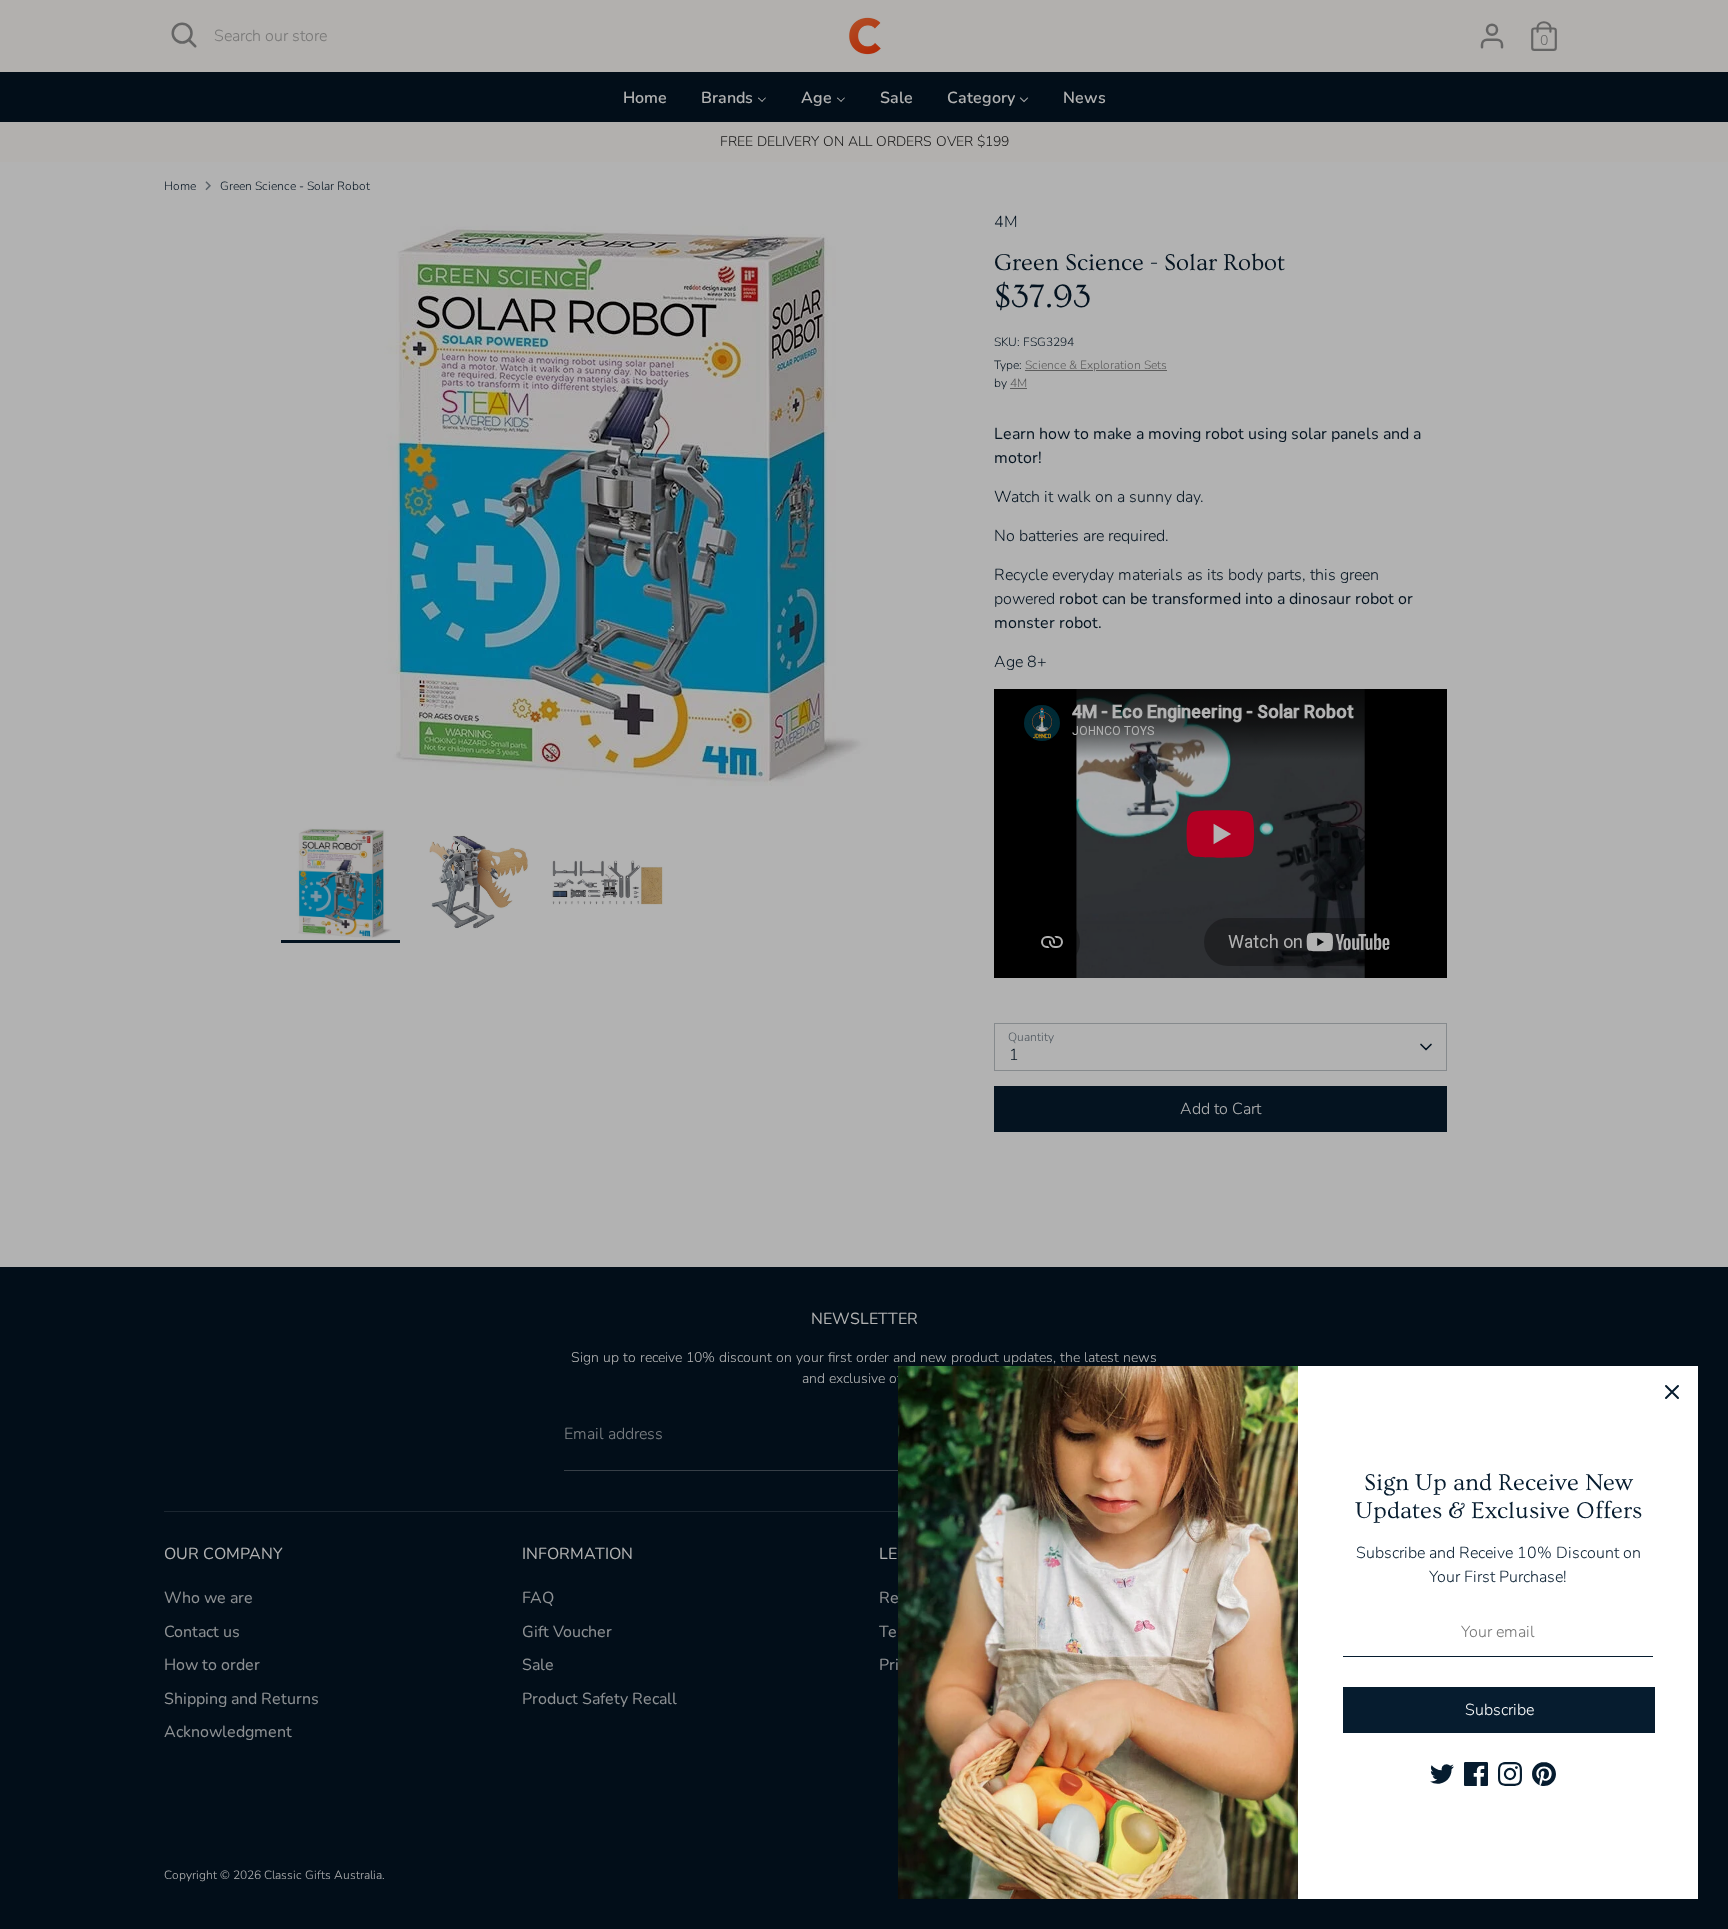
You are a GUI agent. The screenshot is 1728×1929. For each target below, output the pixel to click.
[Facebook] (1476, 1774)
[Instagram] (1510, 1774)
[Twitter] (1442, 1774)
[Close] (1672, 1392)
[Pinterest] (1544, 1774)
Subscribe (1499, 1710)
